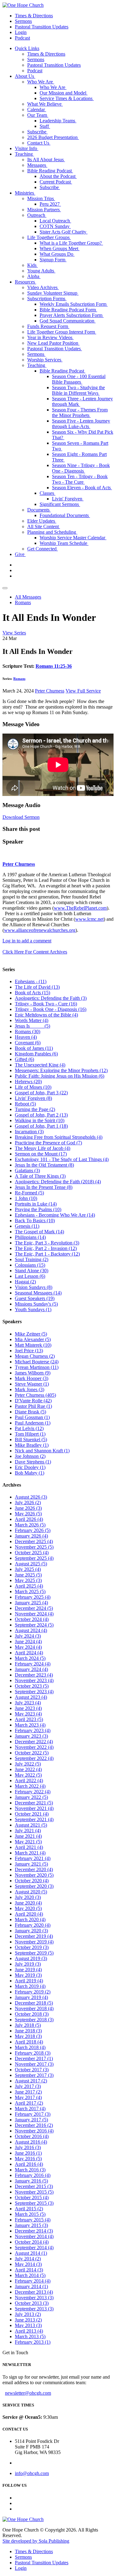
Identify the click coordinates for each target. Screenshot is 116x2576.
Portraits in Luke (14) (36, 1204)
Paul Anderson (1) (33, 1423)
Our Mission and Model (64, 93)
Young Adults (41, 271)
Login (21, 32)
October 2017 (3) (32, 2070)
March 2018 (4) (30, 2047)
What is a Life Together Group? (71, 243)
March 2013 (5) (30, 2336)
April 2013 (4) (29, 2331)
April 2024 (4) (29, 1653)
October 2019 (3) (32, 1947)
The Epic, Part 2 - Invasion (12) (46, 1248)
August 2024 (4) (31, 1630)
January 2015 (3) (31, 2225)
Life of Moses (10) (33, 1087)
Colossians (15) (30, 1265)
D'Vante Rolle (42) (33, 1401)
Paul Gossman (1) (32, 1417)
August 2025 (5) (31, 1564)
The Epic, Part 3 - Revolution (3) (47, 1243)
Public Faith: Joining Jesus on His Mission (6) (60, 1076)
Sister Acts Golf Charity (64, 232)
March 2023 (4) (30, 1725)
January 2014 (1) (31, 2286)
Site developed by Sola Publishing (36, 2541)
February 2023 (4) (33, 1730)
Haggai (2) (25, 1282)
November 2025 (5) (34, 1547)
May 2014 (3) (28, 2264)
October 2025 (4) (32, 1553)
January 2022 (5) (31, 1797)
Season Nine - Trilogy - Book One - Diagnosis (81, 468)
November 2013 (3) (34, 2298)
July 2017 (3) (28, 2086)
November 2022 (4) (34, 1747)
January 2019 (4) (31, 1997)
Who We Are (41, 82)
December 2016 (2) (34, 2125)
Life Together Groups (49, 237)
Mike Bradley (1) (32, 1445)
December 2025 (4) (34, 1541)
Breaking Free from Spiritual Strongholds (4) (59, 1137)
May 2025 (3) (28, 1580)
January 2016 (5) (31, 2181)
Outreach (37, 215)
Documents (39, 510)
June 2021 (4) (28, 1836)
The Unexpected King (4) (40, 1065)
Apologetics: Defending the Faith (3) (51, 998)
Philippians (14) (30, 1237)
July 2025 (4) (28, 1569)
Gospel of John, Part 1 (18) (41, 1126)
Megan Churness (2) (35, 1356)
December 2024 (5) (34, 1608)
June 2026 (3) (28, 1508)
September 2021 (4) (34, 1819)
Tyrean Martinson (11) (37, 1367)
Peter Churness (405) (35, 1395)
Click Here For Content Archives (35, 952)
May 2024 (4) (28, 1647)
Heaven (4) (26, 1037)
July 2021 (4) (28, 1831)
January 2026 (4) (31, 1536)
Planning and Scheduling (52, 532)
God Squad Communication (68, 321)
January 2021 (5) (31, 1864)
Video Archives (43, 287)
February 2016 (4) (33, 2175)
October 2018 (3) (32, 2014)
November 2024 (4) (34, 1614)
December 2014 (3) (34, 2231)
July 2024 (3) (28, 1636)
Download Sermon (21, 817)
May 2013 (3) (28, 2325)
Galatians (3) (27, 1170)
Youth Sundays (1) (33, 1309)
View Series (14, 633)
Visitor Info (27, 148)
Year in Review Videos (50, 337)
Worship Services (45, 360)
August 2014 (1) (31, 2253)
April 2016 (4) (29, 2164)
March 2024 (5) (30, 1658)
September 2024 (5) (34, 1625)
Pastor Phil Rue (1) (33, 1406)
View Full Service (83, 691)
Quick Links (27, 48)
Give (20, 554)
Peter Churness (50, 691)
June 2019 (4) (28, 1970)
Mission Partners (44, 210)
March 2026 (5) (30, 1525)
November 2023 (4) (34, 1680)
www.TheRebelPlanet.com (80, 908)
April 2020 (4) (29, 1914)
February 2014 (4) (33, 2281)
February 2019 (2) (33, 1992)
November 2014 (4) (34, 2236)
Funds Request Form (48, 326)
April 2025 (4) (29, 1586)
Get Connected (43, 549)
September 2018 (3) (34, 2020)
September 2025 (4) (34, 1558)
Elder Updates (42, 521)
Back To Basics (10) (35, 1221)
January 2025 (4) (31, 1603)
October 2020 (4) (32, 1881)
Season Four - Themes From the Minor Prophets (80, 412)
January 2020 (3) (31, 1931)
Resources (26, 282)
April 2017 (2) (29, 2103)
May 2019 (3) (28, 1975)
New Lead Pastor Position (53, 343)
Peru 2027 (50, 204)
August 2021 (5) (31, 1825)
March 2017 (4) (30, 2109)
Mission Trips (41, 198)
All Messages (28, 597)
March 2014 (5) (30, 2275)
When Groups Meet (60, 248)
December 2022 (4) (34, 1742)
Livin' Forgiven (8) (33, 1098)
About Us (25, 76)
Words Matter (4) (32, 1020)
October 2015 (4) (32, 2197)
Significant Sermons (60, 504)
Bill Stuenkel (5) (31, 1440)
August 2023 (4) (31, 1697)
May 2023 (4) (28, 1714)
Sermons (23, 21)
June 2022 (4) (28, 1769)
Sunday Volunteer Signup (53, 293)
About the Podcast (58, 176)
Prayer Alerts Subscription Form (72, 315)
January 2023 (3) (31, 1736)
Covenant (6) (28, 1043)
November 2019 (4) (34, 1942)
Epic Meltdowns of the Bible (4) (46, 1015)
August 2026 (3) (31, 1497)
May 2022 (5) (28, 1775)
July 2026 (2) (28, 1503)
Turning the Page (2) (35, 1109)
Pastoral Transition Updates (42, 27)
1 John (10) (26, 1198)
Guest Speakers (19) (35, 1298)
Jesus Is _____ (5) (32, 1026)
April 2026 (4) (29, 1519)
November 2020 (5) (34, 1875)
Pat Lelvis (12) (29, 1428)
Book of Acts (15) (32, 993)
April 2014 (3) (29, 2270)
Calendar (37, 109)
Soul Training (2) (32, 1259)
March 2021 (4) (30, 1853)
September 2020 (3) (34, 1886)
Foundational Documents (65, 515)
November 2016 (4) (34, 2131)
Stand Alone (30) (32, 1271)
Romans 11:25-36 (54, 666)
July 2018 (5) (28, 2025)
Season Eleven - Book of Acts (82, 488)
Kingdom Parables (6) (36, 1054)
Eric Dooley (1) (30, 1467)
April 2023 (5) (29, 1719)
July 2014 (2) (28, 2259)
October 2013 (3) (32, 2303)
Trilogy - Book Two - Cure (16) (46, 1004)
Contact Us (39, 143)
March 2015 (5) (30, 2214)
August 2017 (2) (31, 2081)
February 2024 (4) (33, 1664)
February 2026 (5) (33, 1530)
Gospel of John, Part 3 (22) (41, 1093)
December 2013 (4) (34, 2292)
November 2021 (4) (34, 1808)
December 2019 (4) (34, 1936)
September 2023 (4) (34, 1692)
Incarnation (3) (29, 1132)
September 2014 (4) (34, 2248)
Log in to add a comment (27, 941)
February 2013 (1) (33, 2342)
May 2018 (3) (28, 2036)
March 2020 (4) (30, 1919)
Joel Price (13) (29, 1351)
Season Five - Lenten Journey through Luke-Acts (81, 424)
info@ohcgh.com (32, 2473)
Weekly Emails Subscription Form (74, 304)
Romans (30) (28, 1031)
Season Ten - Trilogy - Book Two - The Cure (80, 479)
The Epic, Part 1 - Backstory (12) (47, 1254)
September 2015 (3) (34, 2203)
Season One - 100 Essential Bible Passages (79, 379)
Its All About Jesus (46, 160)
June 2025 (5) (28, 1575)
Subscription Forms (47, 299)
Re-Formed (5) (29, 1193)
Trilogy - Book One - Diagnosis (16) (51, 1009)
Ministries (25, 193)
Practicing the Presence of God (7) (48, 1143)
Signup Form (53, 260)
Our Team (38, 115)
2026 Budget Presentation (53, 137)
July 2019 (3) (28, 1964)
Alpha (34, 276)
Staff (45, 126)
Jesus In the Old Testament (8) (44, 1165)
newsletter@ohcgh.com (28, 2393)
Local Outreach (55, 221)
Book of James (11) (34, 1048)
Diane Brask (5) (30, 1412)
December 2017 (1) (34, 2058)
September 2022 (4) (34, 1758)
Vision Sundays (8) (34, 1287)
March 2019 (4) (30, 1986)
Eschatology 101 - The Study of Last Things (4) (62, 1159)
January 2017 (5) (31, 2120)
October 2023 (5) (32, 1686)
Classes (47, 493)
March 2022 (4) (30, 1786)
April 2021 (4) (29, 1847)
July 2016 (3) (28, 2147)
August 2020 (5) (31, 1892)
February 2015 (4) (33, 2220)
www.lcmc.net (89, 919)
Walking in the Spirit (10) (40, 1120)
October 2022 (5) (32, 1753)
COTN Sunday (55, 226)
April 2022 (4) (29, 1780)
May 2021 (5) (28, 1842)
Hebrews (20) (28, 1082)
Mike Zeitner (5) (31, 1334)
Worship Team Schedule (64, 543)
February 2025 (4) (33, 1597)
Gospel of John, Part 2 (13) (41, 1115)
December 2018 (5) (34, 2003)
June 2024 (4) (28, 1642)
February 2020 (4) (33, 1925)
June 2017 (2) (28, 2092)
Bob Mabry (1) (30, 1473)
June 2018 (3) (28, 2031)
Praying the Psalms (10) (38, 1209)
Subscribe (37, 132)
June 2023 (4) (28, 1708)
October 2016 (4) (32, 2136)
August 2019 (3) (31, 1958)
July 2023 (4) (28, 1703)
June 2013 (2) (28, 2320)
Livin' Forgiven (68, 499)
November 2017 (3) (34, 2064)
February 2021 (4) (33, 1858)
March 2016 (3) (30, 2170)
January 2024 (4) (31, 1669)
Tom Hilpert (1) (30, 1434)
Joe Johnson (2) (30, 1456)
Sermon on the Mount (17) (41, 1154)
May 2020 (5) (28, 1908)
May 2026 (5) (28, 1514)
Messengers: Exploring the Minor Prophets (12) (61, 1070)
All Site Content (44, 526)
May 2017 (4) (28, 2097)
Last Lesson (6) (30, 1276)
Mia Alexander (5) (33, 1339)
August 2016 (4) (31, 2142)
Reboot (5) (25, 1104)
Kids (32, 265)
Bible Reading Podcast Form (68, 310)
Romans (23, 602)
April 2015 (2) (29, 2209)
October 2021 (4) (32, 1814)
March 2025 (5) (30, 1591)
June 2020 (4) (28, 1903)
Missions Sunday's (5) (36, 1304)
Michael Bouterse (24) (37, 1362)
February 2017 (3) (33, 2114)
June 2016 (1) (28, 2153)
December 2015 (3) (34, 2186)
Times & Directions (34, 16)
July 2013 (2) (28, 2314)
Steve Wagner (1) (32, 1384)
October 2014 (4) (32, 2242)
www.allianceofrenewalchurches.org (40, 930)
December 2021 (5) (34, 1803)
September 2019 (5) (34, 1953)
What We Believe (45, 104)
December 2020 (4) (34, 1869)
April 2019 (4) (29, 1981)
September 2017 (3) (34, 2075)
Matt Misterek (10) (33, 1345)
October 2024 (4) (32, 1619)
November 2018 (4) (34, 2008)
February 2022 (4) (33, 1792)
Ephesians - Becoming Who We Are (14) (55, 1215)
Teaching (24, 154)
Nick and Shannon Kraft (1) (42, 1451)
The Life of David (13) (37, 987)
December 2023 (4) (34, 1675)
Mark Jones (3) (30, 1389)
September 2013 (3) (34, 2309)
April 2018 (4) (29, 2042)
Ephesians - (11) (31, 981)
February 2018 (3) (33, 2053)
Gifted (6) (24, 1059)
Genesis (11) (27, 1226)
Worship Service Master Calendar (73, 538)
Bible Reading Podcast (50, 171)
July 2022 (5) (28, 1764)
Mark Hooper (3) (32, 1378)
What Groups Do (57, 254)
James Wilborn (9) (33, 1373)
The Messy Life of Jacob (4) (43, 1148)
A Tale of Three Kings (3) (40, 1176)
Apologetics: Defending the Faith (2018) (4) (58, 1182)
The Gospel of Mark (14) (39, 1232)
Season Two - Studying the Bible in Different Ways (78, 390)
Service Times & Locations (67, 98)
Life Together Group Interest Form (62, 332)
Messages (37, 165)
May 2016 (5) (28, 2159)
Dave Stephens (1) (33, 1462)
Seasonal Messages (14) (38, 1293)
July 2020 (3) (28, 1897)
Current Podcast (56, 182)
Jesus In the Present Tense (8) (44, 1187)
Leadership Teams (58, 121)
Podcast (22, 38)
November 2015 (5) (34, 2192)
